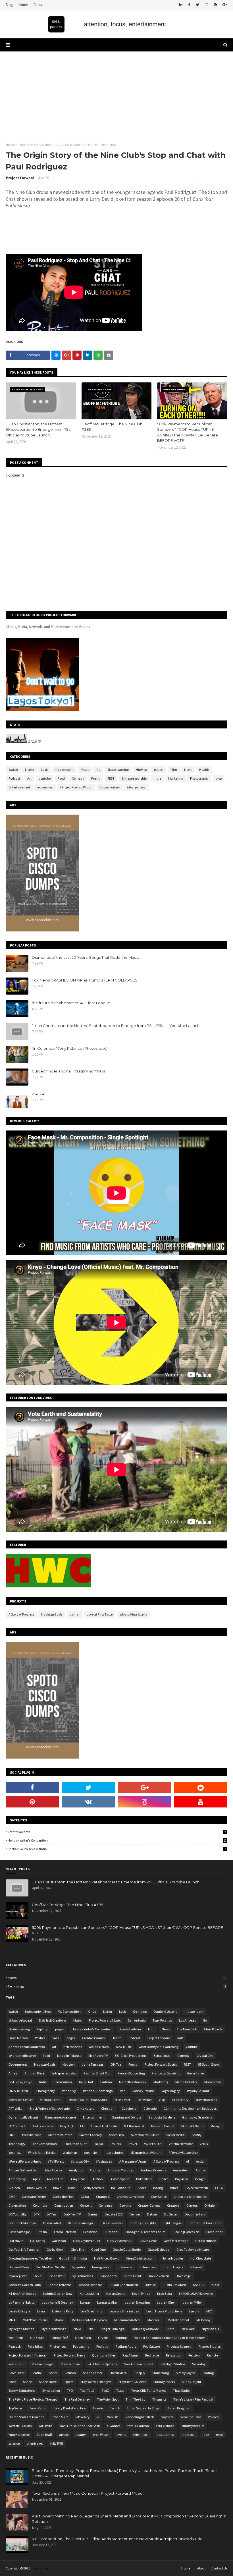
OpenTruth (83, 2338)
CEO (12, 2197)
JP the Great (132, 2276)
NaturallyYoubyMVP (146, 2329)
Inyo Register (18, 2276)
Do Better (171, 2214)
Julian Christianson (124, 2285)
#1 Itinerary (180, 2100)
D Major (210, 2205)
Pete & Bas (35, 2346)
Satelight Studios (173, 2364)
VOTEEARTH (153, 2144)
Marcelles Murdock (133, 2082)
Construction (64, 2205)
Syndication (51, 2390)
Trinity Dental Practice (69, 2408)
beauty (81, 2435)
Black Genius (37, 2188)
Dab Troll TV (72, 2214)
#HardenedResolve (22, 2056)
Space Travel (48, 2382)
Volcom (213, 2417)
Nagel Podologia (113, 2329)
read (219, 2435)
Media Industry (186, 2082)
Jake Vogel (184, 2276)
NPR (91, 2329)
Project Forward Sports (161, 2064)
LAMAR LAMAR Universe (196, 2294)
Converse (106, 2205)
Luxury (194, 2311)
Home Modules (172, 2258)
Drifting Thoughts (143, 2223)
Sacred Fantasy (91, 2135)
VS (98, 2417)
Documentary (110, 787)
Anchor (95, 2170)
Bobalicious (162, 2056)
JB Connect (17, 2126)
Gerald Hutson (206, 2241)
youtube (45, 778)
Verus (204, 2144)
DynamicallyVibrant (23, 2117)
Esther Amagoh (20, 2232)
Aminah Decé (34, 2073)
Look (44, 770)
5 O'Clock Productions (131, 2056)
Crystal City (205, 2056)
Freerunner (214, 2232)
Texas (120, 2390)
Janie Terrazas (93, 2064)
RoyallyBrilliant (198, 2091)
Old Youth (37, 2338)
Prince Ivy (69, 2091)
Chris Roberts (213, 2029)
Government (18, 2064)
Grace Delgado (159, 2249)
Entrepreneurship (134, 778)
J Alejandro (108, 2276)
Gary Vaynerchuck (87, 2241)
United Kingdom (178, 2408)
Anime (201, 2170)
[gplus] (224, 5)
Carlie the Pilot (63, 2197)
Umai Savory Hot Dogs (143, 2408)
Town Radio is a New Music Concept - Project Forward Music (87, 2493)
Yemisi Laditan (138, 2426)
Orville (103, 2338)
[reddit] (201, 1788)
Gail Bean (59, 2241)
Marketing (176, 778)
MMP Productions (35, 2320)
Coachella (129, 2108)
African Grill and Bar (23, 2170)
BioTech (14, 2188)
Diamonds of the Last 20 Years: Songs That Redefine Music (85, 957)
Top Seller (15, 2408)
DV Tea (52, 2214)
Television (144, 2100)
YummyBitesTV (193, 2426)
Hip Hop (141, 770)
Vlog (219, 778)
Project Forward (20, 178)
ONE (12, 2135)
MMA (12, 2320)
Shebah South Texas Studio (117, 1849)
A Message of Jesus (133, 2161)
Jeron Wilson (63, 2082)
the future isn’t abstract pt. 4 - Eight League (71, 1003)
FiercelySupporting (131, 2073)
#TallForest (56, 2161)
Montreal (154, 2320)
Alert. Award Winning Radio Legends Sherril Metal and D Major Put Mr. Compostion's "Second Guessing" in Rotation (129, 2519)
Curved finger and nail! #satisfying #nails (68, 1071)
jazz (206, 2435)
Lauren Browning (137, 2302)
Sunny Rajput (192, 2382)
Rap (123, 2091)
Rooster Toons (71, 2364)
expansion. (45, 787)
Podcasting (81, 2346)
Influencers (148, 2267)
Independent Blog (38, 2011)
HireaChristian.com (140, 2258)
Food (61, 778)
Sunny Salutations (22, 2390)
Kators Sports (116, 2294)
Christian (108, 2108)
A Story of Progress (21, 1614)
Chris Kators (85, 2108)
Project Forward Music (105, 2020)
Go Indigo (140, 2011)
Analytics (76, 2170)
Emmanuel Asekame (61, 2117)
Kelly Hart (86, 2082)
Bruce (174, 2188)
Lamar (75, 1614)
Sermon (70, 2373)
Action (201, 2161)
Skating (208, 2373)
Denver (135, 2214)
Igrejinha (78, 2267)
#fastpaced (104, 2161)
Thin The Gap (135, 2399)
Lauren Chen (166, 2302)
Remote (212, 2355)
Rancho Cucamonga (98, 2091)
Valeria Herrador (181, 2144)
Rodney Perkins (143, 2091)
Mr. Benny (203, 2320)
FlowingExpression (186, 2232)
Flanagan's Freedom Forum (145, 2232)
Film (174, 770)
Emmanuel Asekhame (205, 2223)
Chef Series (159, 2197)
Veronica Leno (191, 2417)
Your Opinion (165, 2426)
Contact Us (219, 2568)
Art (29, 778)
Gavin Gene (148, 2241)
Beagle (200, 2179)
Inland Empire (173, 2267)
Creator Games (149, 2205)
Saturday (199, 2364)
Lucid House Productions (164, 2311)
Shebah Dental (51, 2100)
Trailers (115, 2144)
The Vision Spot (108, 2399)
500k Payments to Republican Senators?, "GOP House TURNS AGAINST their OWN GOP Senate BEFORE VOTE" (188, 432)
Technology (117, 1986)
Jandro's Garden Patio (25, 2285)
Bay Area (182, 2179)
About (38, 5)
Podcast (14, 778)
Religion (194, 2355)
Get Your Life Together (24, 2249)
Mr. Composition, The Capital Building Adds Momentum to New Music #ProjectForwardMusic (117, 2539)
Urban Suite (60, 2417)
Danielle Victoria (166, 2011)
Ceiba (85, 2197)
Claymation (17, 2205)
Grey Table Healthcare (193, 2249)
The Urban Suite (76, 2144)
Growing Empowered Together (30, 2258)
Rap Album (130, 2355)
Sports (117, 1978)
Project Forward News (69, 2355)
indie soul (189, 2435)
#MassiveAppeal (20, 2020)
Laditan (106, 2082)
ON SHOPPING (19, 2091)
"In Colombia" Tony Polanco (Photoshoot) (70, 1048)
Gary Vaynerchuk (120, 2241)
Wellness (15, 2152)
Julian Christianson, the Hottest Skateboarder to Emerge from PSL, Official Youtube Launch (39, 429)
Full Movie (16, 2241)
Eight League (172, 2223)
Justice (150, 2285)
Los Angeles (187, 2020)
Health (204, 770)
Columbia (40, 2205)
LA (82, 2126)
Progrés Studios (210, 2346)
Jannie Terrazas (60, 2285)
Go (98, 770)
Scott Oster (16, 2373)
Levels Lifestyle (19, 2311)
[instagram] (206, 5)
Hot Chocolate (201, 2258)
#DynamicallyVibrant (146, 2152)
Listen (29, 770)
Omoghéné (60, 2338)
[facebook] (189, 5)
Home (23, 5)
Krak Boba (165, 2294)
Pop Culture (151, 2346)
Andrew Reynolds (153, 2170)
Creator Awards (117, 1832)
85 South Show (209, 2064)
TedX (105, 2390)
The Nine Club (187, 2029)
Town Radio (38, 2408)
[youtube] (201, 1802)
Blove (57, 2188)
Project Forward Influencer (28, 2355)
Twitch (115, 2408)
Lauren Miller (192, 2302)
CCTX (219, 2188)
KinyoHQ (66, 2126)
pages (71, 2038)
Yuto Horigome (19, 2435)
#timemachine (206, 2100)
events (121, 2435)
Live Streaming (91, 2311)
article (64, 2435)
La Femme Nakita (22, 2302)
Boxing (158, 2188)
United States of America (26, 2417)
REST (111, 778)
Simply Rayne (186, 2373)
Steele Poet (122, 2100)
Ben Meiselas (73, 2047)
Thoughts (159, 2399)
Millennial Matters (127, 2320)
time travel (35, 2443)
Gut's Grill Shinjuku (73, 2258)
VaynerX (167, 2417)
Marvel (60, 2320)
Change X (103, 2197)
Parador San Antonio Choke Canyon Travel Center (169, 2338)
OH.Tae (116, 2064)
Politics (40, 2038)
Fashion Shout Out (97, 2073)
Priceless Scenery (179, 2346)
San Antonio (137, 2020)
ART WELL (15, 2108)
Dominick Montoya (22, 2223)
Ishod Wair (57, 2276)
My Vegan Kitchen (21, 2329)
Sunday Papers (164, 2382)
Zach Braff (44, 2435)
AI (188, 2161)
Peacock (15, 2346)
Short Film (116, 2135)
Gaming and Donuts (126, 2117)
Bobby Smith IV (93, 2188)
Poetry (96, 778)
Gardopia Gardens (162, 2117)
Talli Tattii (87, 2390)
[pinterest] (215, 5)
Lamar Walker (107, 2302)
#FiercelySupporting (183, 2152)
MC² (209, 2311)
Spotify (197, 2135)
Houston (69, 2064)
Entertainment (19, 787)
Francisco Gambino (166, 2073)
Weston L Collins (20, 2426)
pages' (159, 770)
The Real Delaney (77, 2399)
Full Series (37, 2241)
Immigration (101, 2267)
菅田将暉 (57, 2443)
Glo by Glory (55, 2249)
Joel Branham (42, 2126)
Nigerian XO (210, 2329)
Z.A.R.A (38, 1094)
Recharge (152, 2355)
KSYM (215, 2285)
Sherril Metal (118, 2373)
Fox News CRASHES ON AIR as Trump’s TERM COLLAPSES (85, 980)
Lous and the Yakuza (124, 2311)
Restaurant (17, 2364)
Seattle (37, 2373)
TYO (70, 2390)
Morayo (216, 2126)
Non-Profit (16, 2338)
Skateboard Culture (145, 2135)
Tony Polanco (162, 2020)
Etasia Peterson (65, 2232)
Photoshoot (58, 2346)
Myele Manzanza (54, 2329)
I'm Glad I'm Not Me (51, 2267)
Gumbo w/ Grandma (197, 2117)
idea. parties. (136, 787)
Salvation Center (21, 2100)
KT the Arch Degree (22, 2294)
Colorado (150, 2108)
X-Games (114, 2426)
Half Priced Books (106, 2258)
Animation (181, 2170)
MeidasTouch (99, 2047)
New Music (124, 2047)
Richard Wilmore (60, 2135)
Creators (173, 2205)
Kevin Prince (141, 2294)
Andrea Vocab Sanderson (27, 2047)
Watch (13, 770)
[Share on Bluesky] (56, 355)
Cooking (125, 2205)
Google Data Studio (127, 2249)
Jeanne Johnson (91, 2285)
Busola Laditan (130, 2029)
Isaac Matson (18, 2038)
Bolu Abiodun (121, 2188)
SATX (56, 2038)
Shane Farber (93, 2373)
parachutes (115, 2152)
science (14, 2443)
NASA (78, 2329)
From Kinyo (195, 2073)
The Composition (45, 2144)
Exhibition (90, 2232)
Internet (196, 2267)
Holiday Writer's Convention (117, 1840)
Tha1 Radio (181, 2390)
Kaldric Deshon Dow (58, 2294)
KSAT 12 (199, 2285)
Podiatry (102, 2346)
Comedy (78, 778)
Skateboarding (118, 770)
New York (188, 2329)
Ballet (164, 2179)
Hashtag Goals (52, 1614)
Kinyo (92, 2011)
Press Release (32, 2135)
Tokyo (99, 2144)
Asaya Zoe (78, 2179)
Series (53, 2373)
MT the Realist (134, 2126)
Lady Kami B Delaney (57, 2302)
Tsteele (98, 2408)
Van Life (113, 2417)
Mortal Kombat (178, 2320)
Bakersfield (144, 2179)
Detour (152, 2214)
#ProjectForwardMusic (76, 787)
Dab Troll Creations (53, 2020)
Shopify (140, 2373)
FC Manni (111, 2232)
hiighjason (141, 2435)
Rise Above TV (98, 2056)
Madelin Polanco (69, 2056)
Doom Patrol (52, 2223)
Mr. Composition (69, 2011)
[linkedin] (181, 5)
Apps (36, 2179)
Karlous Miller (89, 2294)
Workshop (70, 2152)
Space (27, 2382)
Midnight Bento (192, 2126)
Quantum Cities (104, 2355)
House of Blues (19, 2267)
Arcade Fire (55, 2179)
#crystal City (80, 2161)
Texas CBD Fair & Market (149, 2390)
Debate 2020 (114, 2214)
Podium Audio (126, 2346)
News (188, 770)
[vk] (89, 1802)
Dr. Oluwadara (113, 2223)
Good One (98, 2249)
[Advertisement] (116, 94)
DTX (37, 2214)
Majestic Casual (163, 2126)
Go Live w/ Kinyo (20, 2082)
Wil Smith (45, 2426)
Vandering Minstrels (140, 2417)
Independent (64, 770)
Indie (157, 778)
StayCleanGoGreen (132, 2382)
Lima (41, 2311)
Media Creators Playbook (89, 2320)
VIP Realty (83, 2417)
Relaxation (174, 2355)
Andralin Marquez (121, 2170)
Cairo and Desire (34, 2197)
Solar (12, 2382)
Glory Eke (77, 2249)
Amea (13, 2073)
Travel (132, 2144)
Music (85, 770)
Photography (199, 778)
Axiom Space (120, 2179)
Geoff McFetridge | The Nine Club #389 (112, 427)
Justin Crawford (174, 2285)
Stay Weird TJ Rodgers (96, 2382)
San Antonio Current (139, 2364)
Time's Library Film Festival (193, 2399)
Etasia (42, 2232)
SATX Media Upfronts (102, 2364)
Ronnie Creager (43, 2364)
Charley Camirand (130, 2197)
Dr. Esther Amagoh (81, 2223)
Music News (213, 2082)
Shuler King (161, 2373)
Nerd (171, 2329)
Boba (72, 2188)
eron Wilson (101, 2435)
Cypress (192, 2205)
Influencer (125, 2267)
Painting (121, 2338)
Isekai (38, 2276)
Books (142, 2188)
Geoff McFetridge (176, 2241)
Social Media (175, 2135)
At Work (98, 2179)
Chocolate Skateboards (190, 2197)
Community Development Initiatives (190, 2108)
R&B (180, 2038)
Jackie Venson (159, 2276)
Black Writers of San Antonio (50, 2108)
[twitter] (197, 5)
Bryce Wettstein (197, 2188)
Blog (9, 5)
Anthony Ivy (17, 2179)
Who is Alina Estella (133, 1614)
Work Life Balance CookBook (80, 2426)
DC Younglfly (17, 2214)
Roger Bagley (171, 2091)
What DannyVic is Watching (159, 2047)
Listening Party (63, 2311)
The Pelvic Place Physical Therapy (33, 2399)
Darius (93, 2214)
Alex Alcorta (53, 2170)
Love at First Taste (100, 1614)
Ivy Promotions (82, 2276)
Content (86, 2205)
